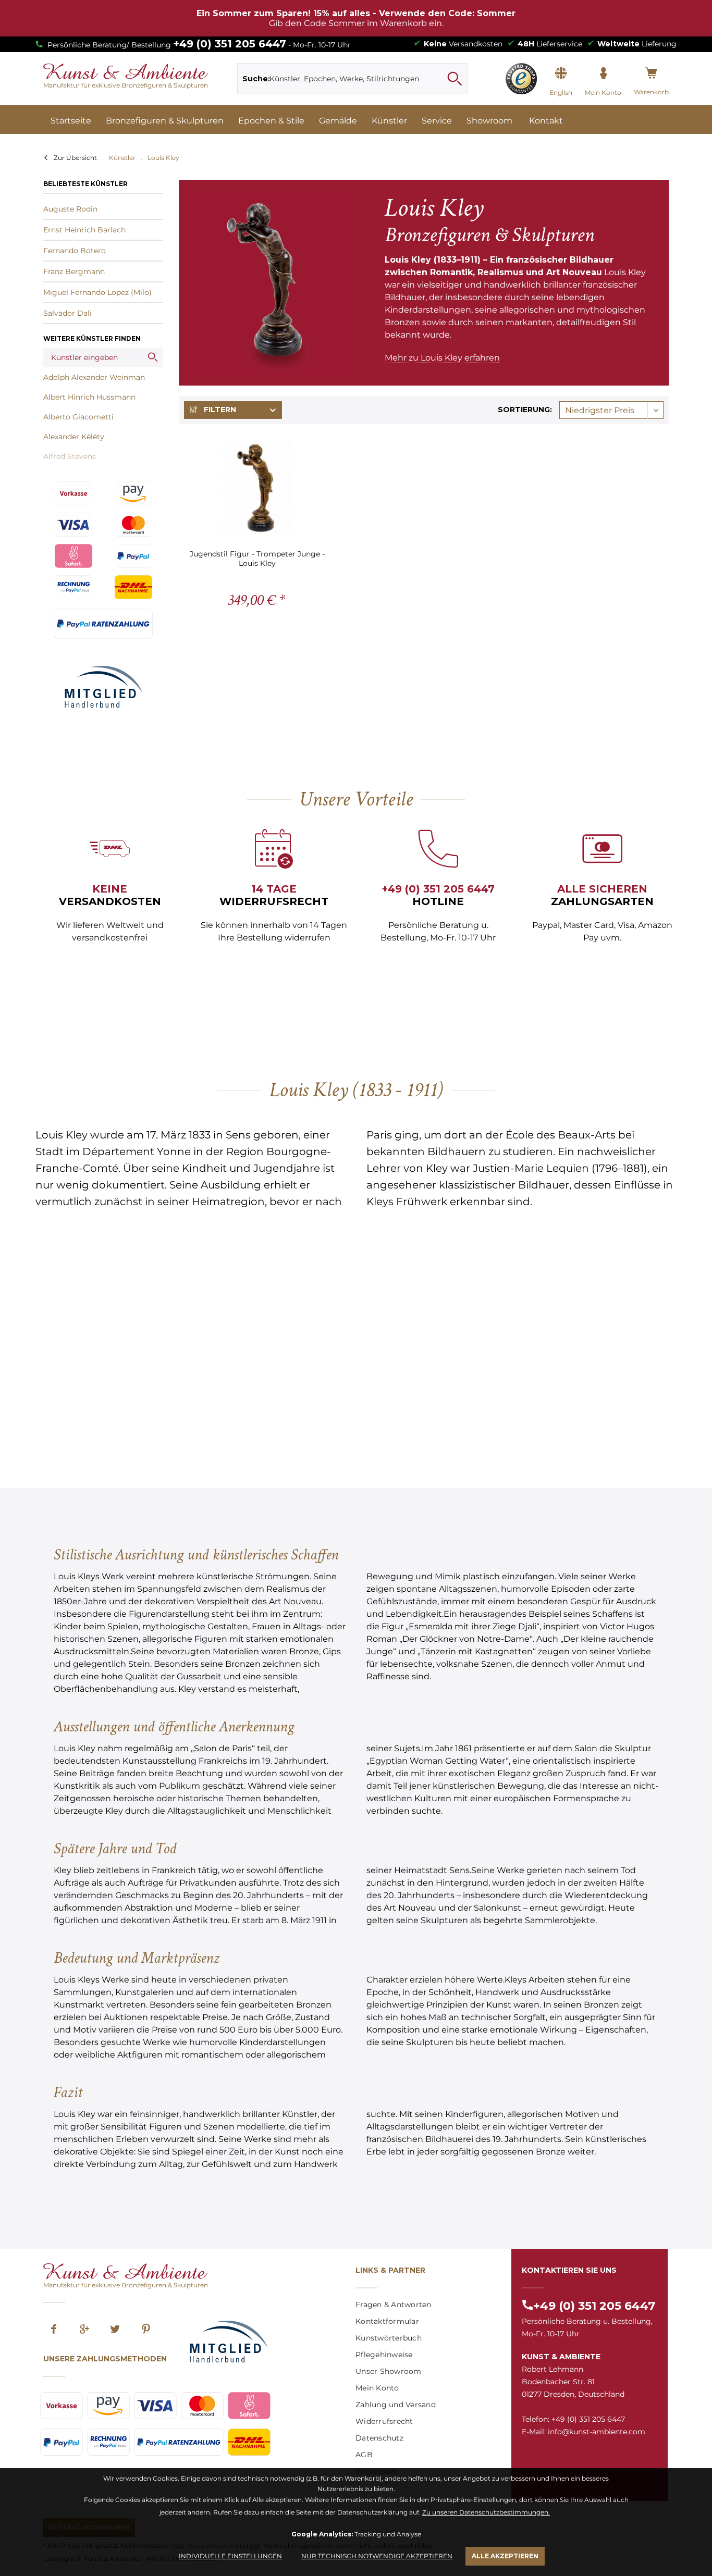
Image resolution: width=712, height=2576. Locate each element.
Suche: (256, 79)
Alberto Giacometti (78, 417)
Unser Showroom (389, 2371)
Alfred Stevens (70, 456)
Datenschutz (379, 2438)
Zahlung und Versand (396, 2405)
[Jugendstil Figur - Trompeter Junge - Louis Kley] (257, 487)
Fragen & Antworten (394, 2305)
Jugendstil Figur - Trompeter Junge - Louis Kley (257, 558)
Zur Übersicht (75, 158)
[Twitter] (115, 2330)
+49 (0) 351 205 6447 (230, 44)
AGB (364, 2455)
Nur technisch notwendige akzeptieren (377, 2556)
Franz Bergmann (74, 271)
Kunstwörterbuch (389, 2338)
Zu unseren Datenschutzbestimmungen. (486, 2512)
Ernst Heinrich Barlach (84, 230)
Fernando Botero (75, 251)
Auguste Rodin (70, 209)
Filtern (219, 410)
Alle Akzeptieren (505, 2556)
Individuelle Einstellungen (230, 2556)
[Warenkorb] (651, 73)
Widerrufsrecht (384, 2421)
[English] (561, 73)
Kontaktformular (387, 2321)
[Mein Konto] (603, 73)
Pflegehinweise (384, 2355)
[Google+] (84, 2330)
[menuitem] (353, 79)
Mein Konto (377, 2388)
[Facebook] (54, 2330)
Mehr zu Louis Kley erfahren (442, 358)
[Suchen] (455, 79)
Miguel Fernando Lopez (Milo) (97, 292)
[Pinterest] (146, 2330)
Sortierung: (525, 410)
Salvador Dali (67, 313)
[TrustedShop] (521, 79)
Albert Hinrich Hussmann (89, 397)
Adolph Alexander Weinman (94, 377)
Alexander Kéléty (74, 437)
